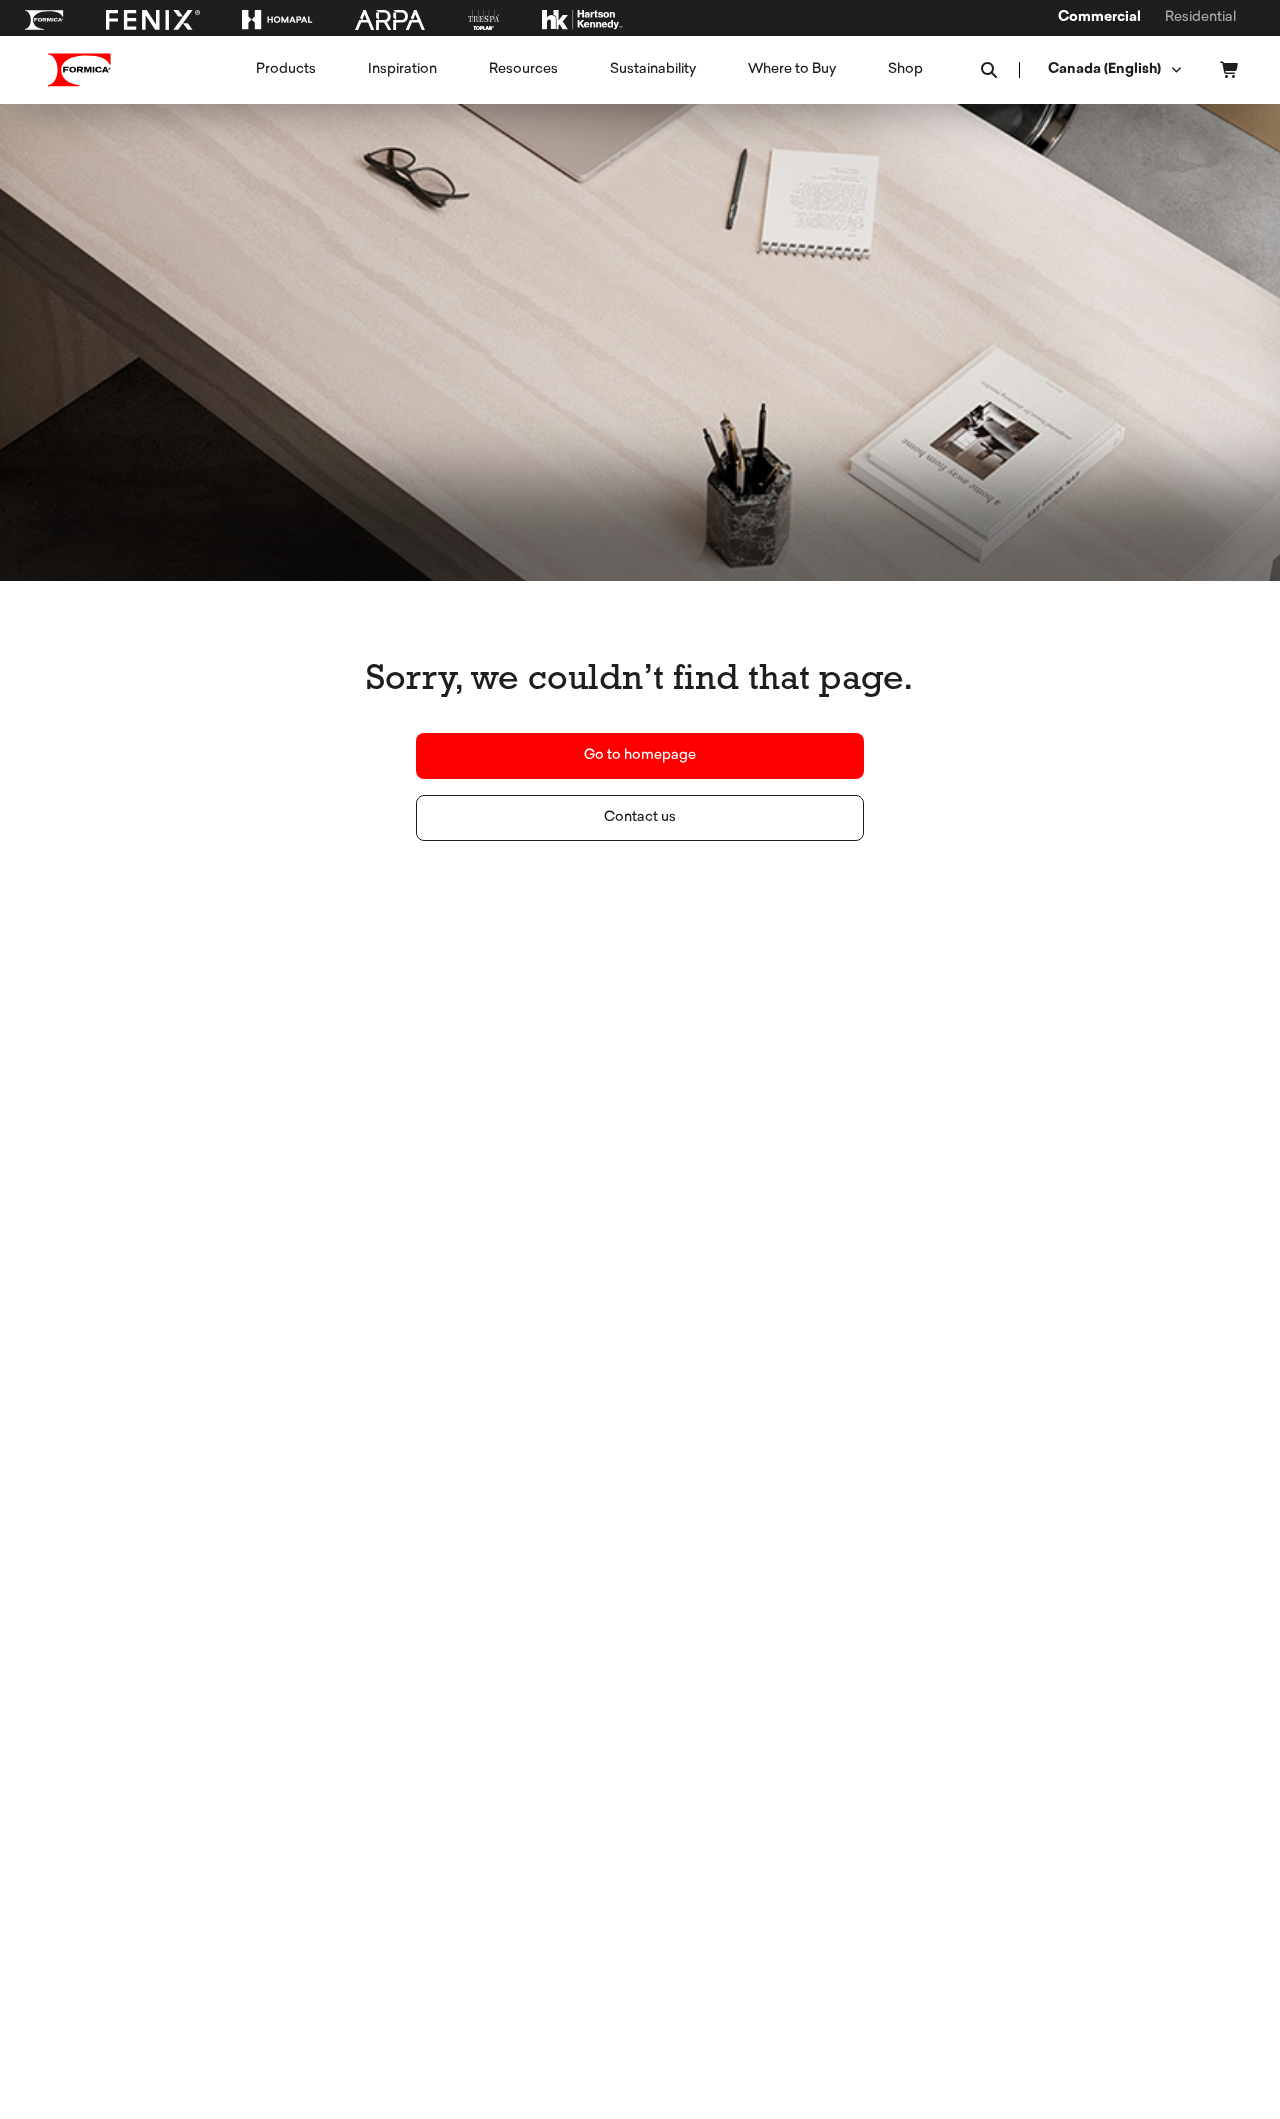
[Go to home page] (80, 70)
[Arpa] (390, 20)
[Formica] (44, 20)
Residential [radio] (1200, 18)
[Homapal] (277, 20)
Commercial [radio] (1099, 18)
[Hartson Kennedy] (582, 20)
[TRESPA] (483, 20)
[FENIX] (153, 20)
